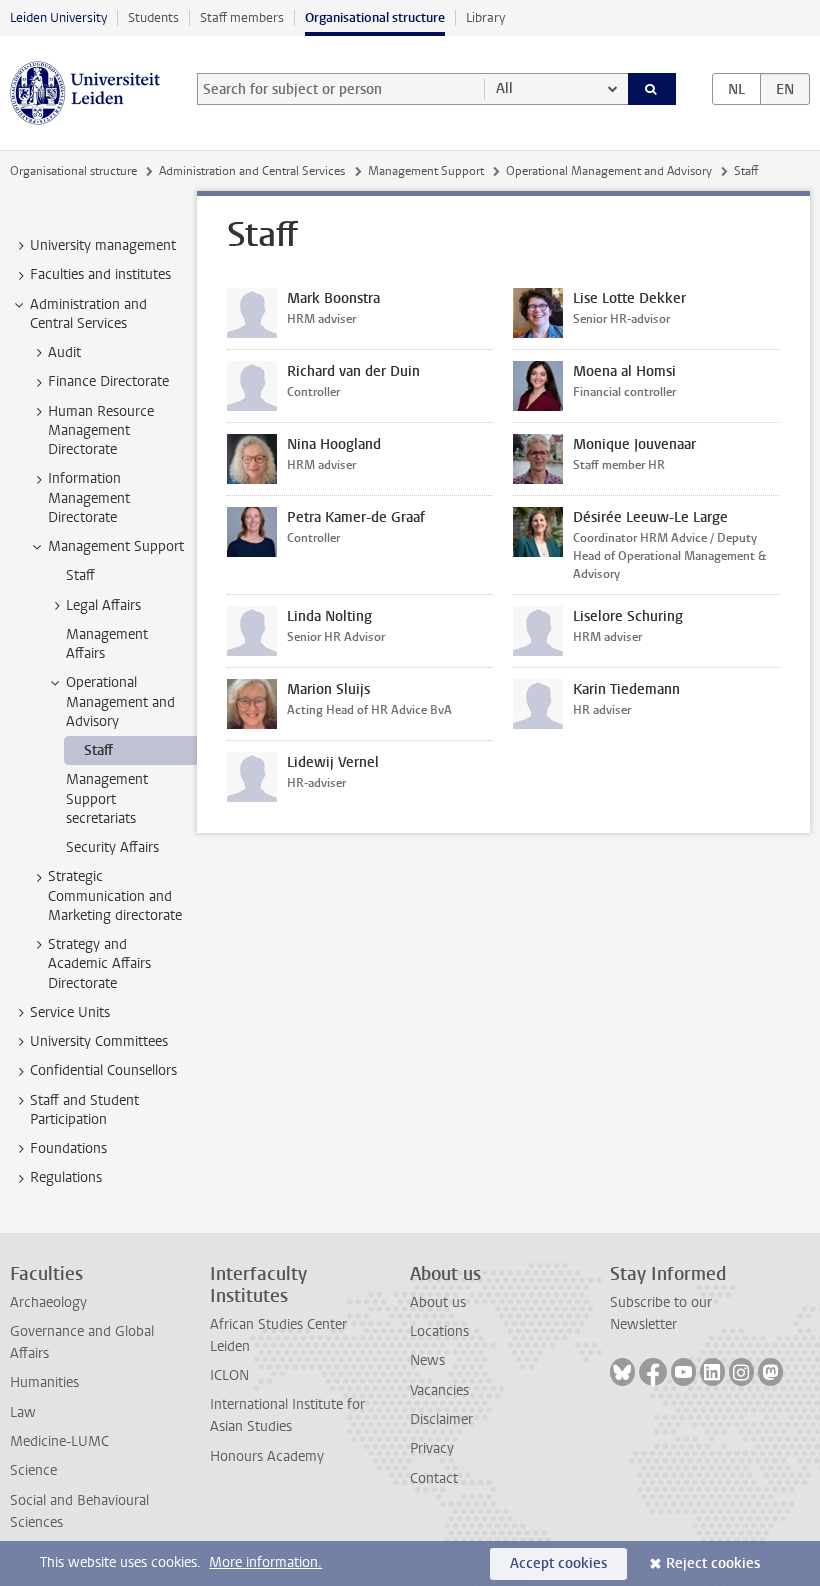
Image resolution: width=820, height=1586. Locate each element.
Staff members (242, 17)
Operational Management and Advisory (609, 171)
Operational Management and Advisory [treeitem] (120, 702)
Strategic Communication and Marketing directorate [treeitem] (115, 896)
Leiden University (58, 17)
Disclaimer (441, 1419)
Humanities (44, 1382)
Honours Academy (267, 1456)
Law (23, 1412)
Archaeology (48, 1302)
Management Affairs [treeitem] (107, 644)
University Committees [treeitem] (99, 1041)
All (504, 88)
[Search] (652, 89)
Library (485, 17)
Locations (439, 1331)
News (427, 1360)
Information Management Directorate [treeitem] (89, 498)
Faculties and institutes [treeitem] (100, 274)
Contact (434, 1478)
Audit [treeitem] (64, 352)
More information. (265, 1562)
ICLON (229, 1375)
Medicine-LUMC (59, 1441)
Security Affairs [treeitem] (112, 847)
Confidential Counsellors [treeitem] (103, 1070)
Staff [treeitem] (80, 575)
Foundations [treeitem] (68, 1148)
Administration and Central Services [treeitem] (88, 314)
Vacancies (439, 1390)
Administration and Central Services (252, 171)
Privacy (432, 1448)
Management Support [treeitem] (116, 546)
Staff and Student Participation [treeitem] (84, 1110)
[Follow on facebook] (653, 1372)
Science (33, 1470)
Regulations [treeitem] (66, 1177)
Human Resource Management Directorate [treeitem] (101, 431)
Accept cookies (558, 1563)
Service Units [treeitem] (70, 1012)
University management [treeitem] (103, 245)
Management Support (426, 171)
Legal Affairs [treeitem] (103, 605)
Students (153, 17)
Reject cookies (713, 1563)
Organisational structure (375, 17)
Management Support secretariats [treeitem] (107, 799)
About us (438, 1302)
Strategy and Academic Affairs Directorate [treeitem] (99, 964)
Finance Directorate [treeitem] (108, 381)
